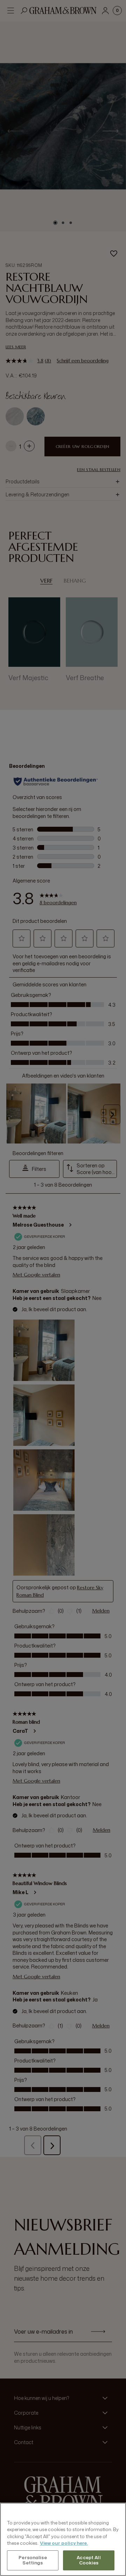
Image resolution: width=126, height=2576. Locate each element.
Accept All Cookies (89, 2560)
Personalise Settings (33, 2560)
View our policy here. (64, 2543)
